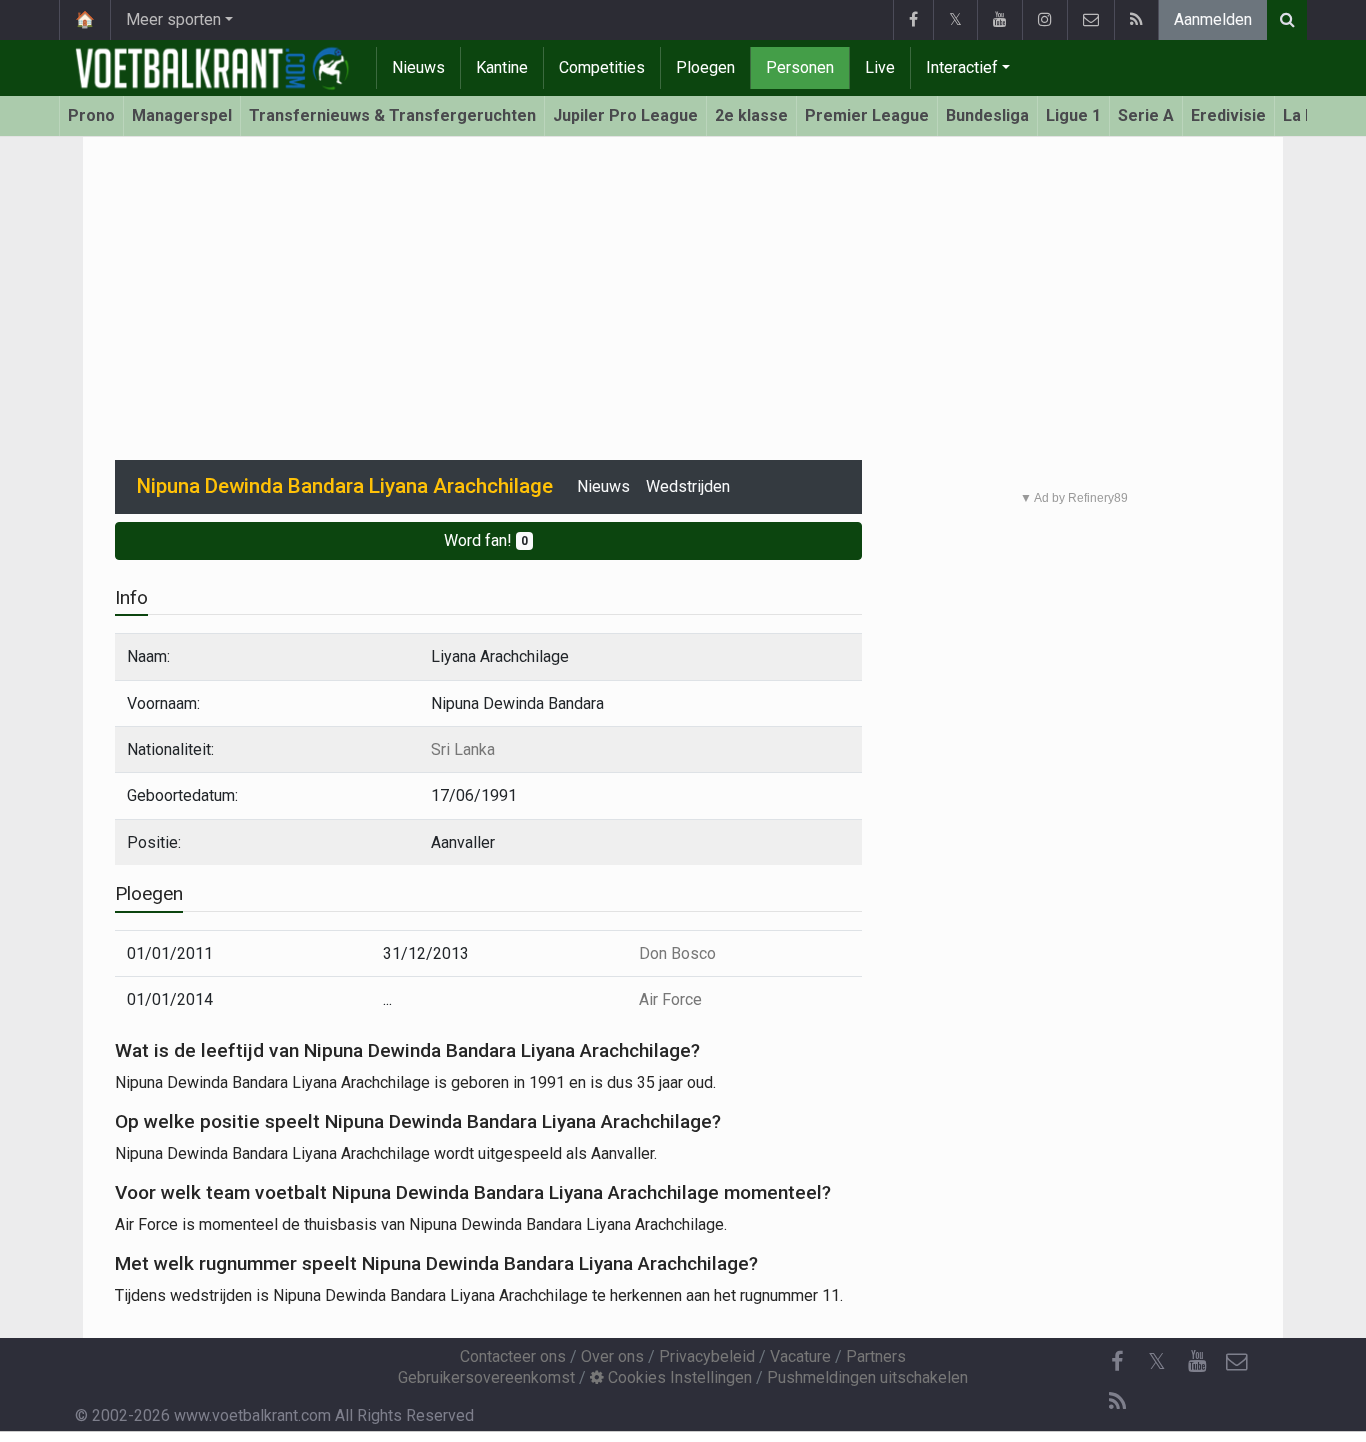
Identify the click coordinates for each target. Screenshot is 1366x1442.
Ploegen (705, 67)
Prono (91, 115)
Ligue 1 (1073, 115)
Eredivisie (1228, 115)
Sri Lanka (463, 749)
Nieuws (418, 67)
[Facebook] (913, 20)
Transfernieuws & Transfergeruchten (392, 115)
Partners (876, 1356)
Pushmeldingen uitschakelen (867, 1377)
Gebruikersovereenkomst (486, 1377)
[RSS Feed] (1136, 20)
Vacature (800, 1356)
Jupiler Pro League (625, 115)
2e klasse (751, 115)
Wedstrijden (688, 486)
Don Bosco (677, 953)
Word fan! (486, 540)
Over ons (612, 1356)
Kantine (502, 67)
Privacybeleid (707, 1356)
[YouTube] (999, 20)
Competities (602, 67)
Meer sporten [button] (173, 19)
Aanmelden (1213, 19)
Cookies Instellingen (678, 1377)
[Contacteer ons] (1090, 20)
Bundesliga (987, 115)
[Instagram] (1044, 20)
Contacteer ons (513, 1356)
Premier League (867, 115)
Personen (800, 67)
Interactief (962, 67)
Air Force (670, 999)
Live (880, 67)
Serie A (1146, 115)
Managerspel (182, 115)
